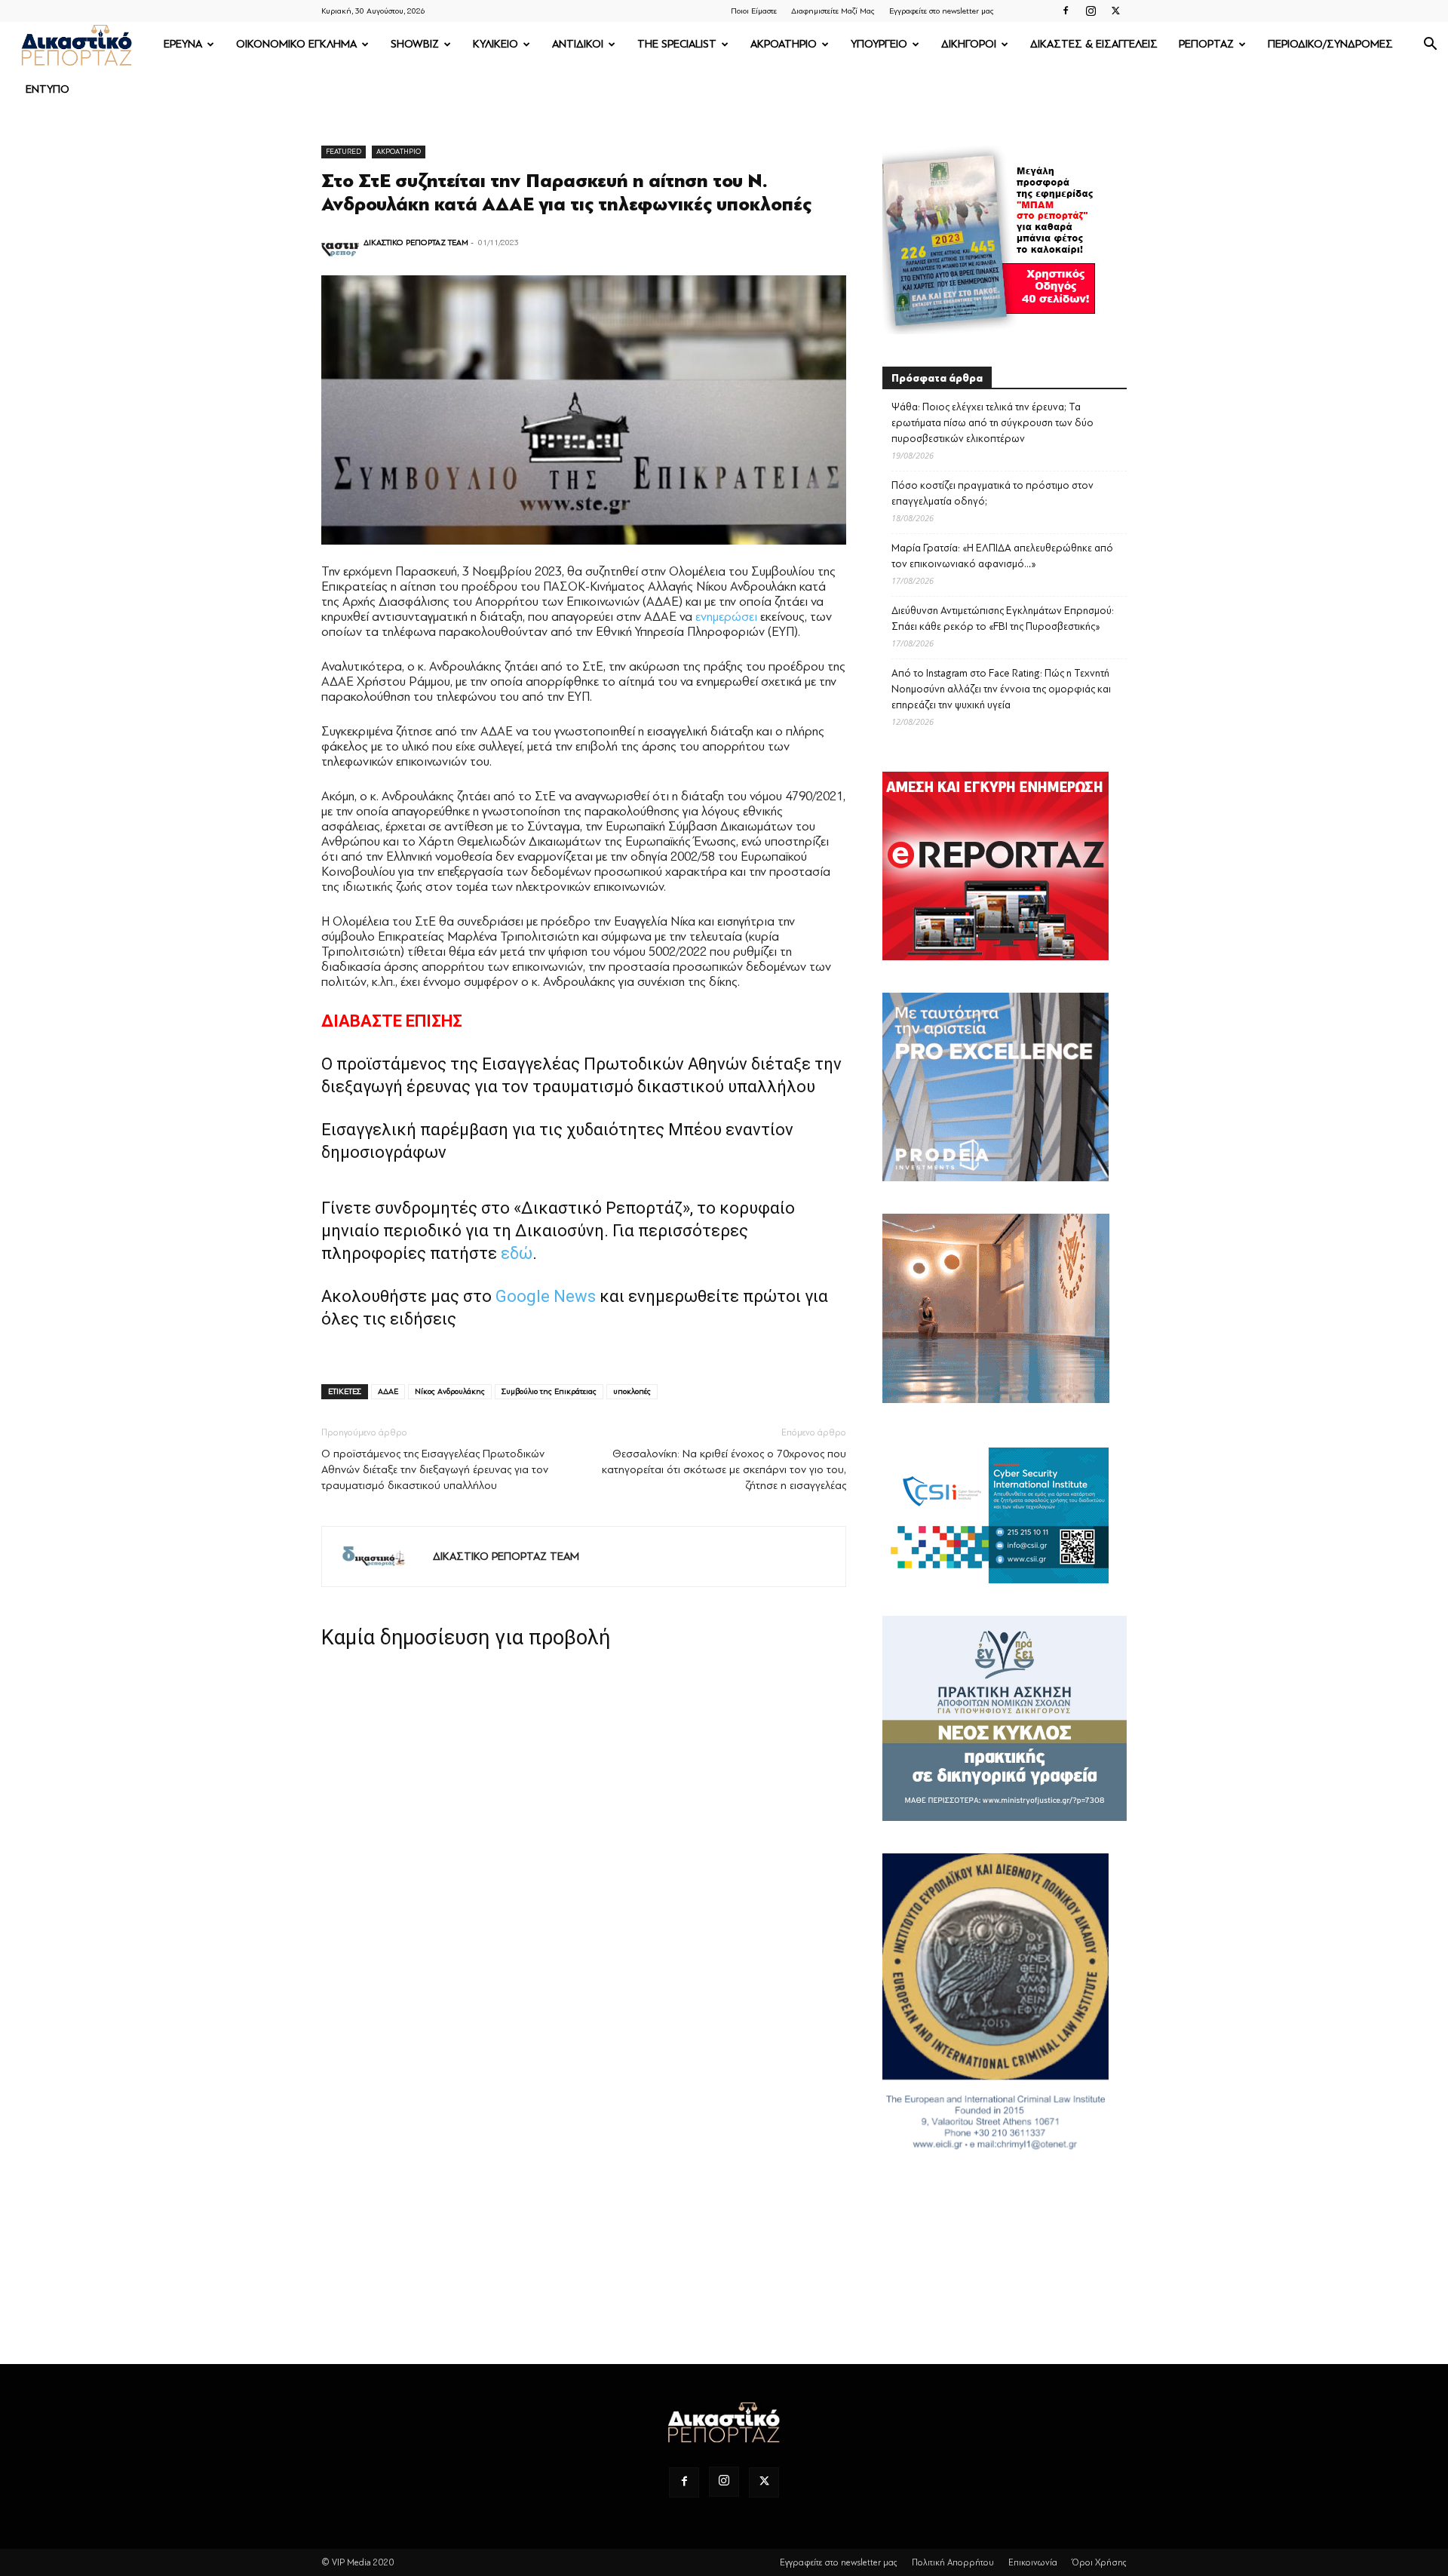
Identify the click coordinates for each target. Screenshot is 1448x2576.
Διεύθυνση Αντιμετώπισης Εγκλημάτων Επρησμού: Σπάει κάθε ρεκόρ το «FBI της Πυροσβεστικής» (1003, 619)
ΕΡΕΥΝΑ (183, 44)
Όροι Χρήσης (1099, 2562)
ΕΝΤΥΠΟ (48, 89)
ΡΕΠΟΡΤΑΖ (1206, 44)
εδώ (517, 1253)
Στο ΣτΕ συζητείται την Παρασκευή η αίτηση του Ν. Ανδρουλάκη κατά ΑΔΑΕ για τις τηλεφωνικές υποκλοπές (566, 193)
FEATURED (344, 151)
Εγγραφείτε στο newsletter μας (942, 11)
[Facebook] (1066, 11)
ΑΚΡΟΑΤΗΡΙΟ (784, 44)
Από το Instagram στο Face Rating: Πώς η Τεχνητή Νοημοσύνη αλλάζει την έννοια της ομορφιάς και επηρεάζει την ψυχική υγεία (1001, 689)
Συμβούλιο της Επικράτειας (549, 1391)
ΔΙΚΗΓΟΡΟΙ (969, 44)
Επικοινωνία (1033, 2562)
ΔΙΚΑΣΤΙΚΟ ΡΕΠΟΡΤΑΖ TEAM (416, 243)
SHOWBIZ (415, 44)
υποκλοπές (632, 1391)
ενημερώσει (726, 617)
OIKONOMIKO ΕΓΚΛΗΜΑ (296, 44)
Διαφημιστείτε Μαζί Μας (833, 11)
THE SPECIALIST (677, 44)
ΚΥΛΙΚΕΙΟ (495, 44)
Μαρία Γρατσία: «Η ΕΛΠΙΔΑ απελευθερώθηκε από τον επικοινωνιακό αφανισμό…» (1002, 556)
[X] (1115, 11)
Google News (546, 1296)
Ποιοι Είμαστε (754, 11)
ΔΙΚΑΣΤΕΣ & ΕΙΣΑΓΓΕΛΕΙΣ (1094, 44)
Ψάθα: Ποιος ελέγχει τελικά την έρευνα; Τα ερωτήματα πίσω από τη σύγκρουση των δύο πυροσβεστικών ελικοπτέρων (992, 423)
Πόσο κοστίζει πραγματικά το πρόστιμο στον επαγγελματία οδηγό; (992, 493)
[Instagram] (1091, 11)
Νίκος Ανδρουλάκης (450, 1391)
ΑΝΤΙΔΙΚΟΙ (578, 44)
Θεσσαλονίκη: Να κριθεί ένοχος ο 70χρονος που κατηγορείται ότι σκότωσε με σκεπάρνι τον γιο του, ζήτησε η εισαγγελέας (724, 1470)
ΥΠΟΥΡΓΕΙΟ (879, 44)
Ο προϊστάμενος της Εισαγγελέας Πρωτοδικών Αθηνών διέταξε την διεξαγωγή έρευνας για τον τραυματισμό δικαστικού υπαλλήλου (435, 1470)
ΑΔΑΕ (388, 1391)
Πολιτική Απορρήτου (953, 2562)
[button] (1430, 46)
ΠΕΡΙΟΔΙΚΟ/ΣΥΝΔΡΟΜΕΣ (1330, 44)
